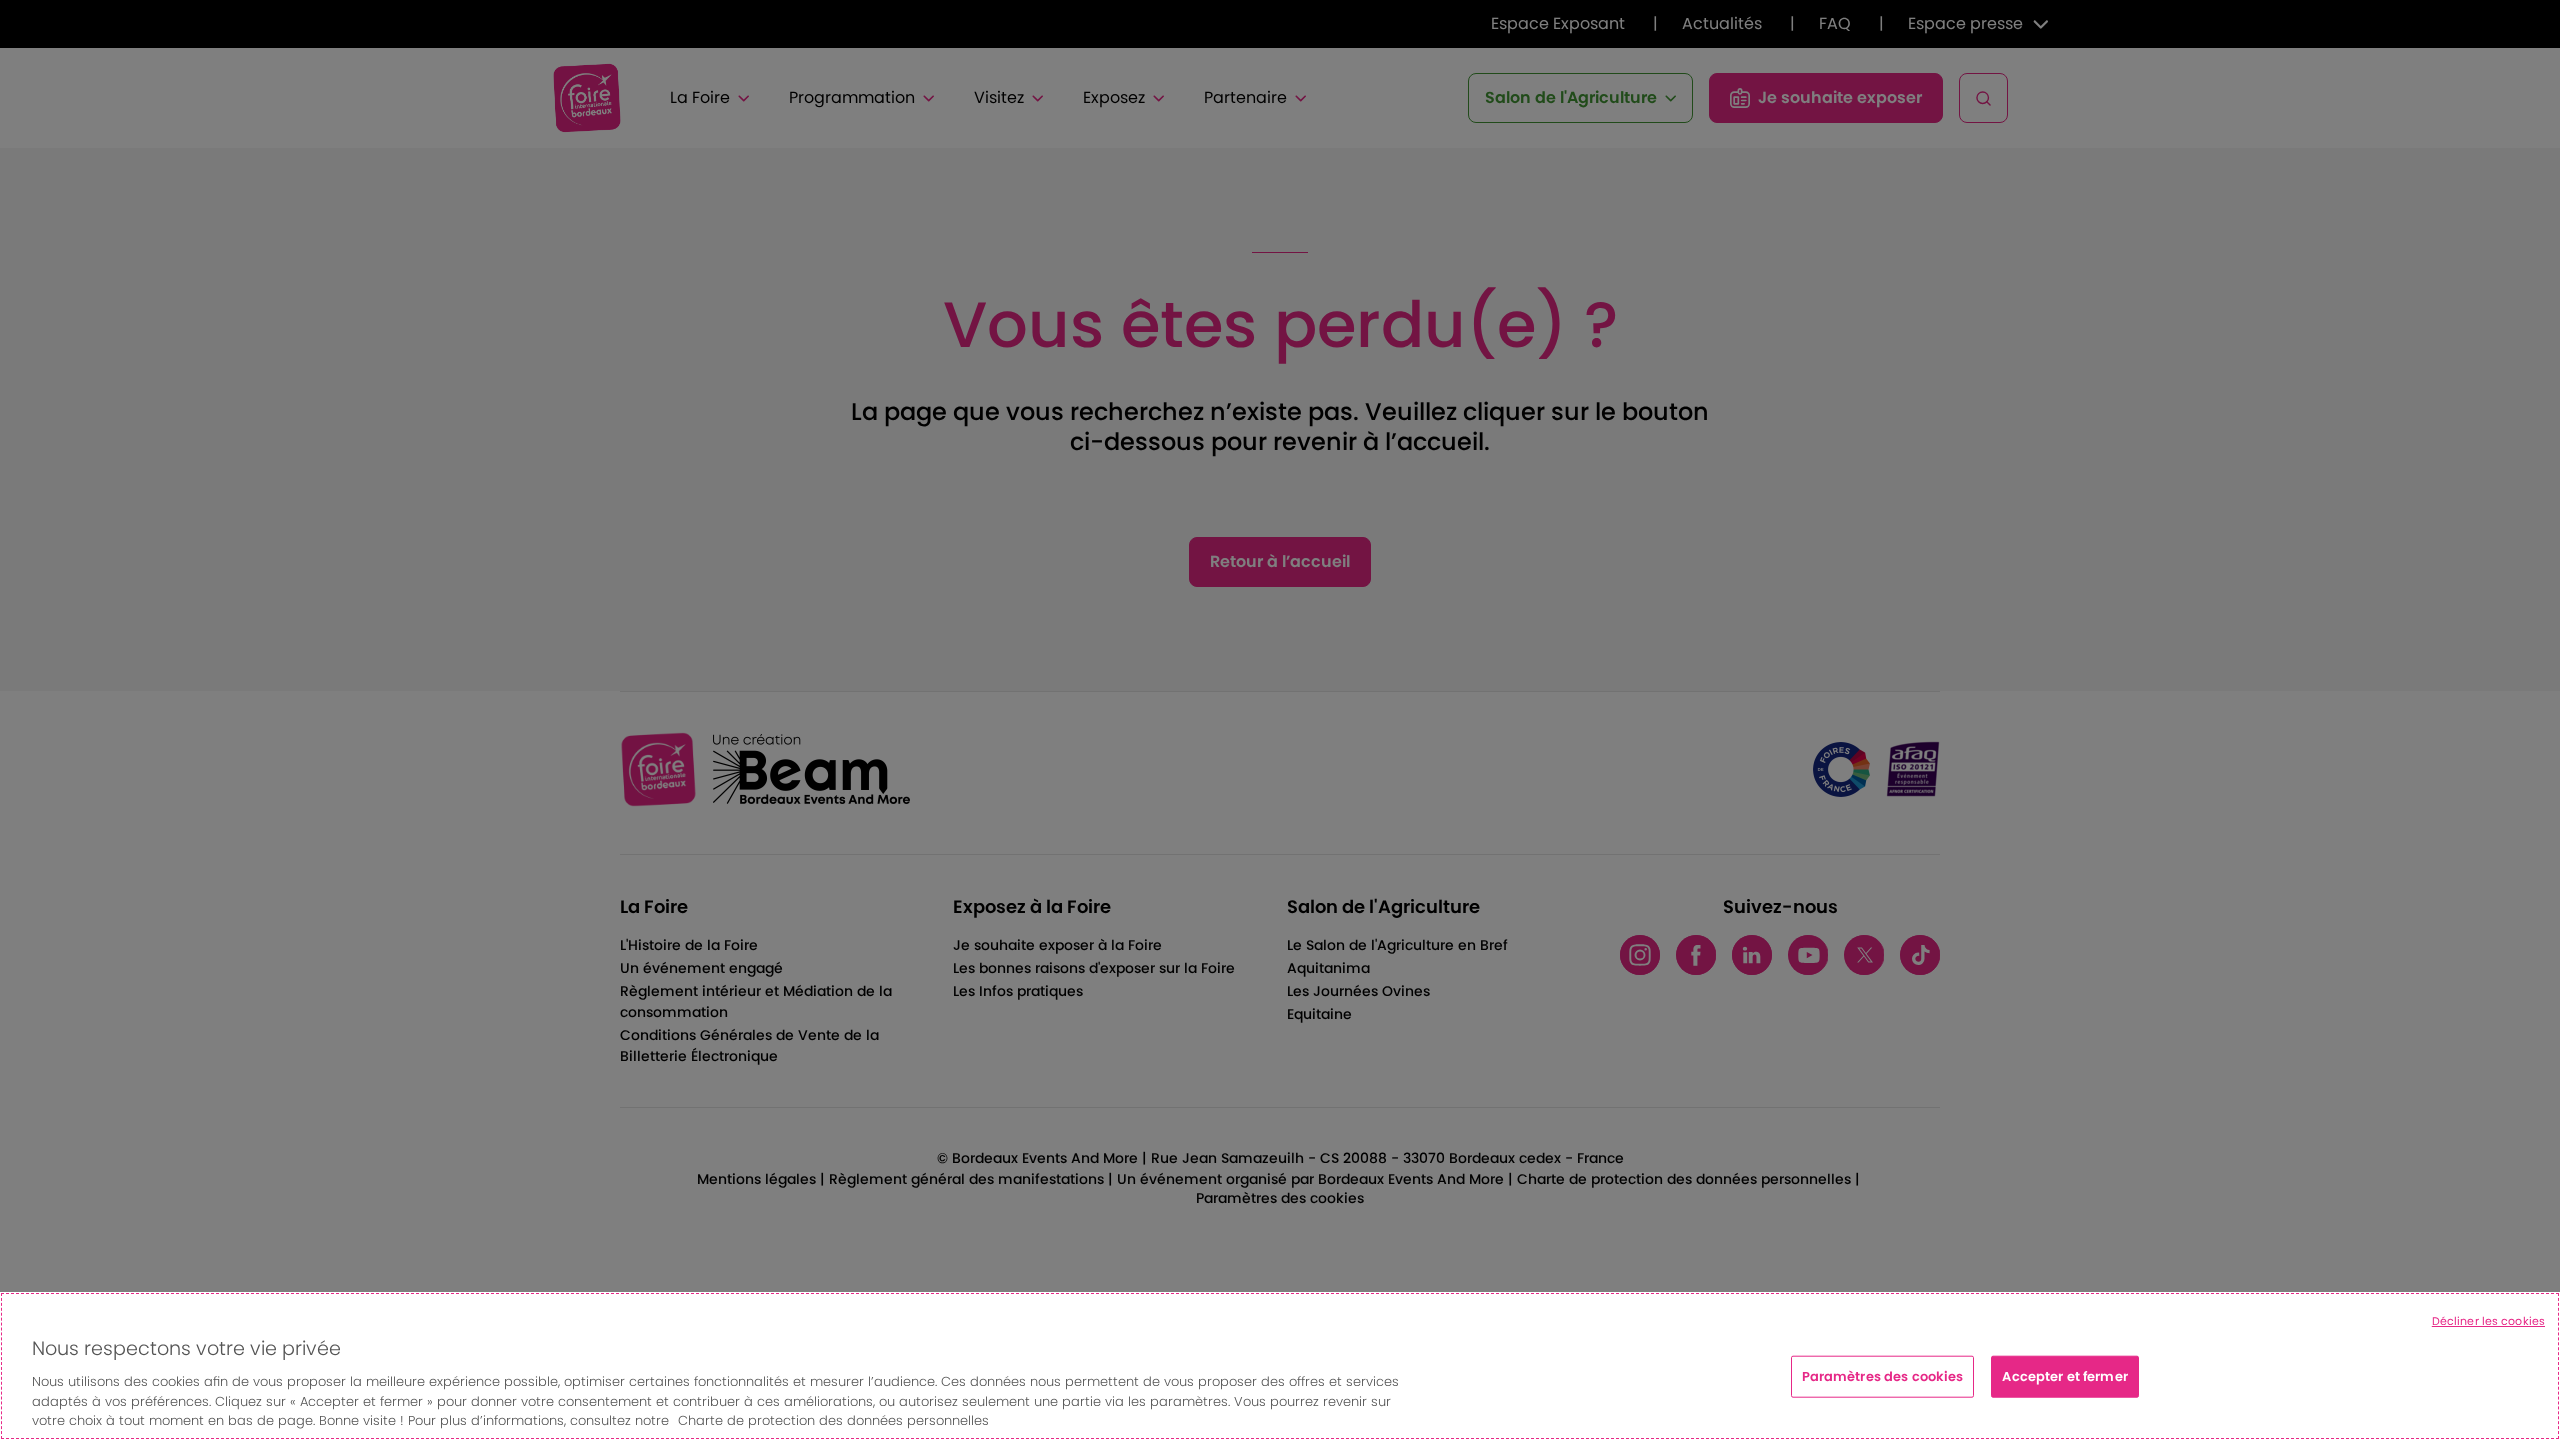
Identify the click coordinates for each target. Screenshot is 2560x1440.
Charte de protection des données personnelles (833, 1419)
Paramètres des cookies (1883, 1376)
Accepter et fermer (2064, 1376)
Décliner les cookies (2488, 1321)
